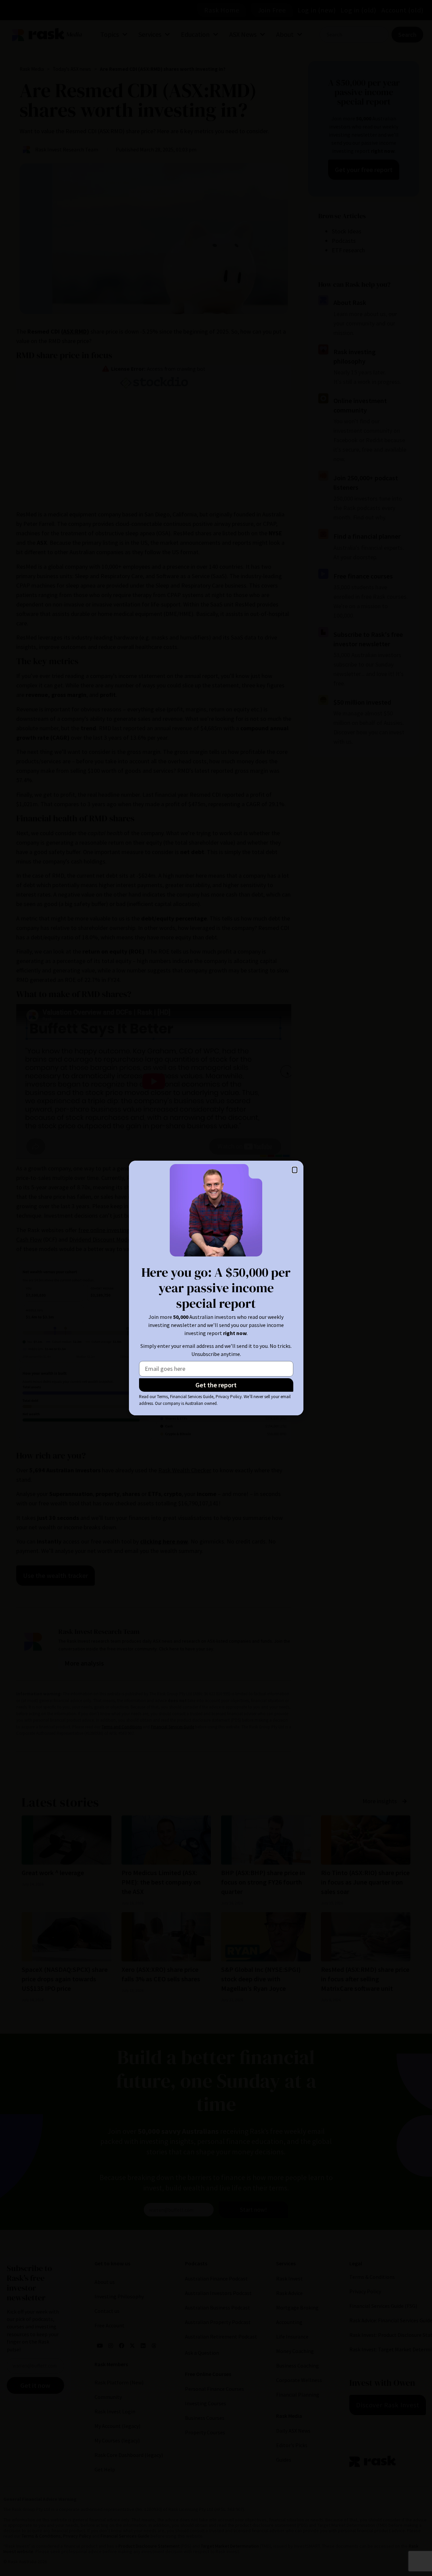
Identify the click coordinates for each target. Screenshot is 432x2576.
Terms (162, 1397)
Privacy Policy (229, 1397)
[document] (216, 1288)
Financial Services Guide (192, 1397)
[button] (295, 1170)
